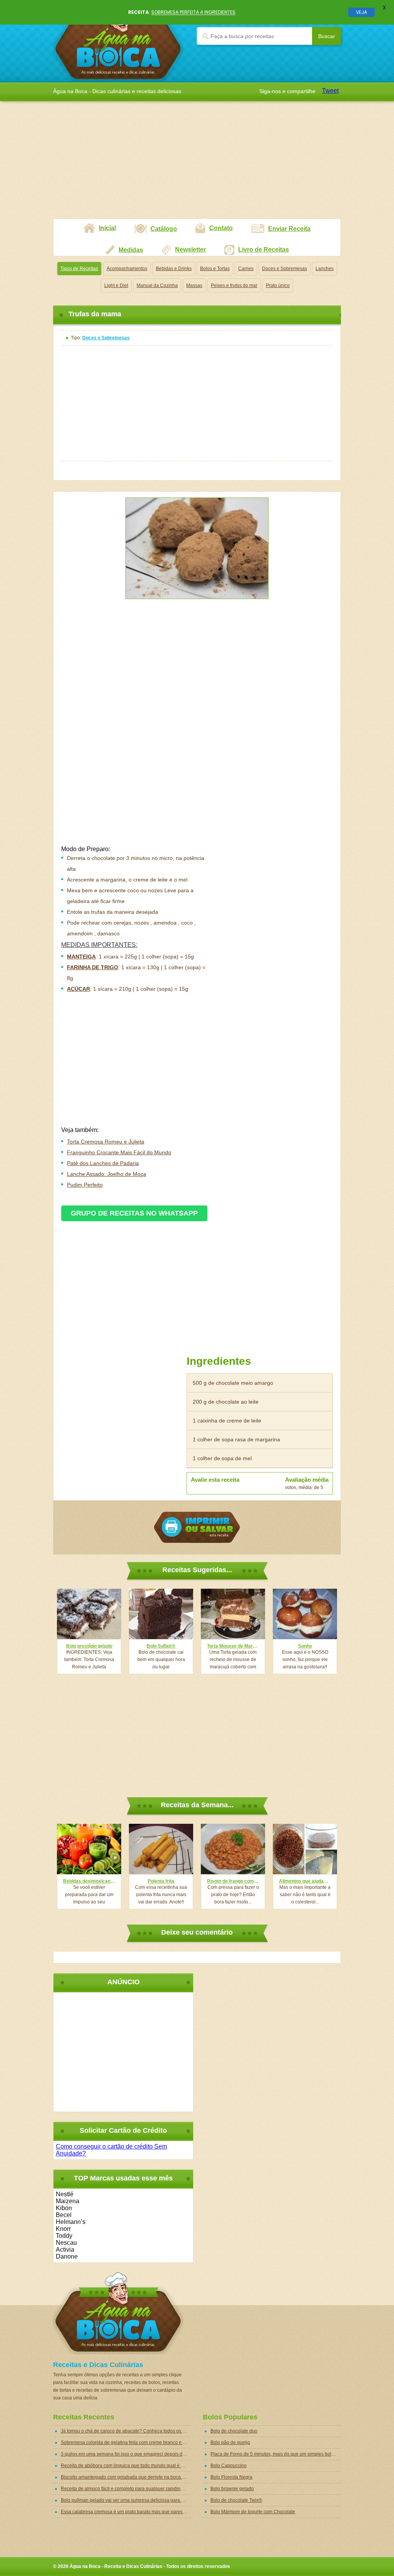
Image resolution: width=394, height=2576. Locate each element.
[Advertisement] (197, 165)
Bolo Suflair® (161, 1646)
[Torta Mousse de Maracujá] (233, 1614)
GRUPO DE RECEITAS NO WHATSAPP (134, 1213)
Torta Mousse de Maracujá (233, 1646)
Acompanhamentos (127, 269)
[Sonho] (305, 1614)
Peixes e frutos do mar (234, 285)
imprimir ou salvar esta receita (197, 1527)
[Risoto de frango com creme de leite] (233, 1849)
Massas (194, 285)
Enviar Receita (289, 229)
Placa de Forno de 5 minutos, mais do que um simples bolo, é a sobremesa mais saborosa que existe (276, 2454)
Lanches (325, 269)
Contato (221, 228)
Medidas (131, 250)
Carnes (246, 269)
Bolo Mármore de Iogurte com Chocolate (253, 2512)
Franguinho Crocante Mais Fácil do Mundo (119, 1152)
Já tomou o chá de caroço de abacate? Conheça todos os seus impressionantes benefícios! (126, 2431)
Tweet (330, 91)
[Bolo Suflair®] (161, 1614)
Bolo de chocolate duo (234, 2431)
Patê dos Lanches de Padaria (103, 1163)
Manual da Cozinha (157, 285)
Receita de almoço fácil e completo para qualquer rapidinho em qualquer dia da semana (126, 2489)
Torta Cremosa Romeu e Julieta (106, 1142)
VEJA (361, 12)
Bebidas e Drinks (174, 269)
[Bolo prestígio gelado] (89, 1614)
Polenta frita (161, 1881)
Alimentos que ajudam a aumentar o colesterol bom (305, 1881)
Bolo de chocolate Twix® (236, 2500)
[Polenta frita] (161, 1849)
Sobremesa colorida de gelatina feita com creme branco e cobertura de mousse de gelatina (126, 2442)
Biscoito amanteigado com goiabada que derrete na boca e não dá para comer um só (126, 2477)
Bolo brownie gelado (232, 2489)
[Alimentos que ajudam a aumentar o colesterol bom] (305, 1849)
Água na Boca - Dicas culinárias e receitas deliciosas (118, 41)
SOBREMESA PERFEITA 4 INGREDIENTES (193, 12)
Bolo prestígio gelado (89, 1646)
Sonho (305, 1646)
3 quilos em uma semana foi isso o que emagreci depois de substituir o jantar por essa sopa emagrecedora (126, 2454)
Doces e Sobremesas (285, 269)
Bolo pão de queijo (230, 2442)
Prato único (278, 285)
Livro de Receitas (264, 250)
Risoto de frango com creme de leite (233, 1881)
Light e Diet (116, 285)
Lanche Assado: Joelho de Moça (107, 1174)
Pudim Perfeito (85, 1185)
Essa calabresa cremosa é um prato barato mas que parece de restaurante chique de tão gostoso (126, 2512)
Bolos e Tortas (215, 269)
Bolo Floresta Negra (231, 2477)
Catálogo (164, 229)
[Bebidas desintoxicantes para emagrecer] (89, 1849)
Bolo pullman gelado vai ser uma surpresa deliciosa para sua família (126, 2500)
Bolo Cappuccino (229, 2466)
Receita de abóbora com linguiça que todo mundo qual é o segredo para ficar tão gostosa (126, 2466)
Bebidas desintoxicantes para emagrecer (89, 1881)
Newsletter (190, 250)
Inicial (107, 228)
